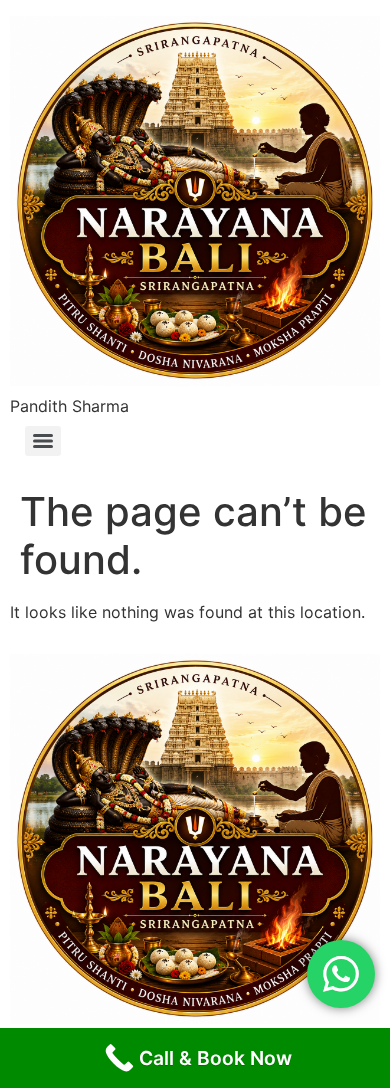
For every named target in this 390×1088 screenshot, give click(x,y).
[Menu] (43, 441)
